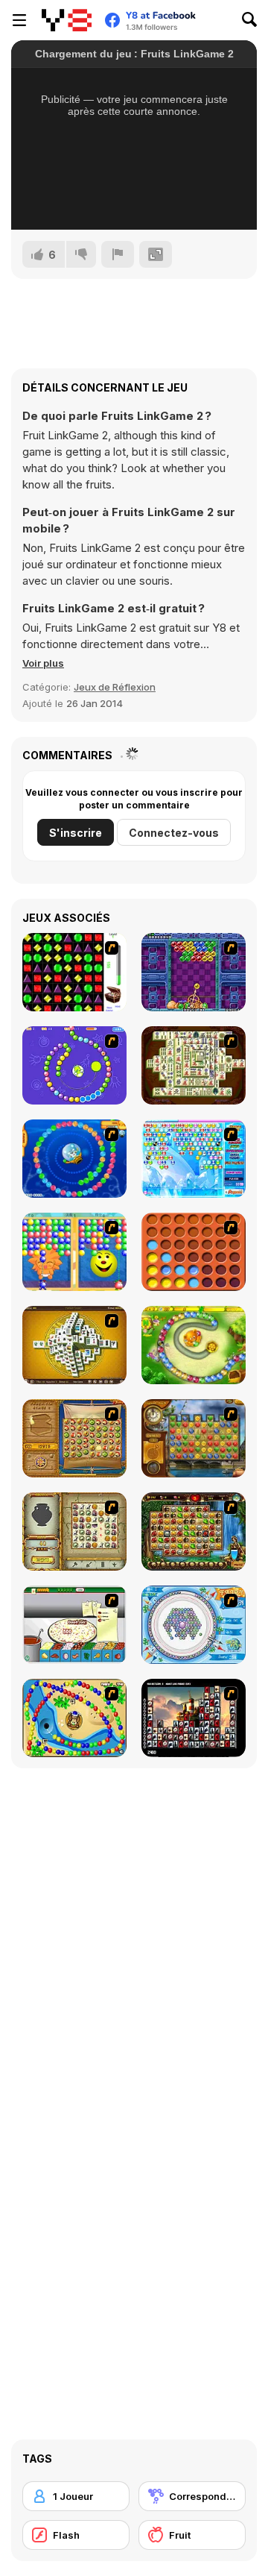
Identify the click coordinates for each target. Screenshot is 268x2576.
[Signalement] (118, 254)
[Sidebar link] (19, 20)
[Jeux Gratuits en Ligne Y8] (67, 20)
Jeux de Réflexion (115, 687)
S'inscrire (76, 833)
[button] (43, 663)
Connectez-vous (174, 833)
